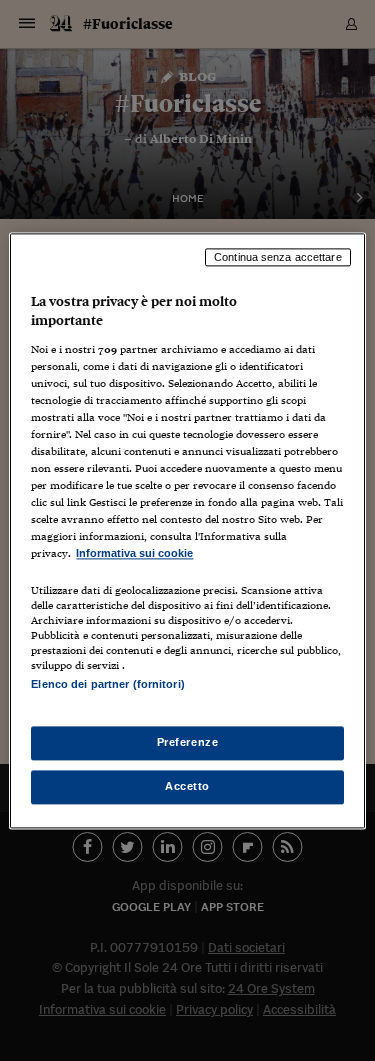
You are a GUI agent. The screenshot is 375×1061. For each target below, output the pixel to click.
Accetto (187, 786)
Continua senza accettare (278, 257)
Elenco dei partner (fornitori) (107, 684)
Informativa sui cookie (134, 554)
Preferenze (188, 742)
